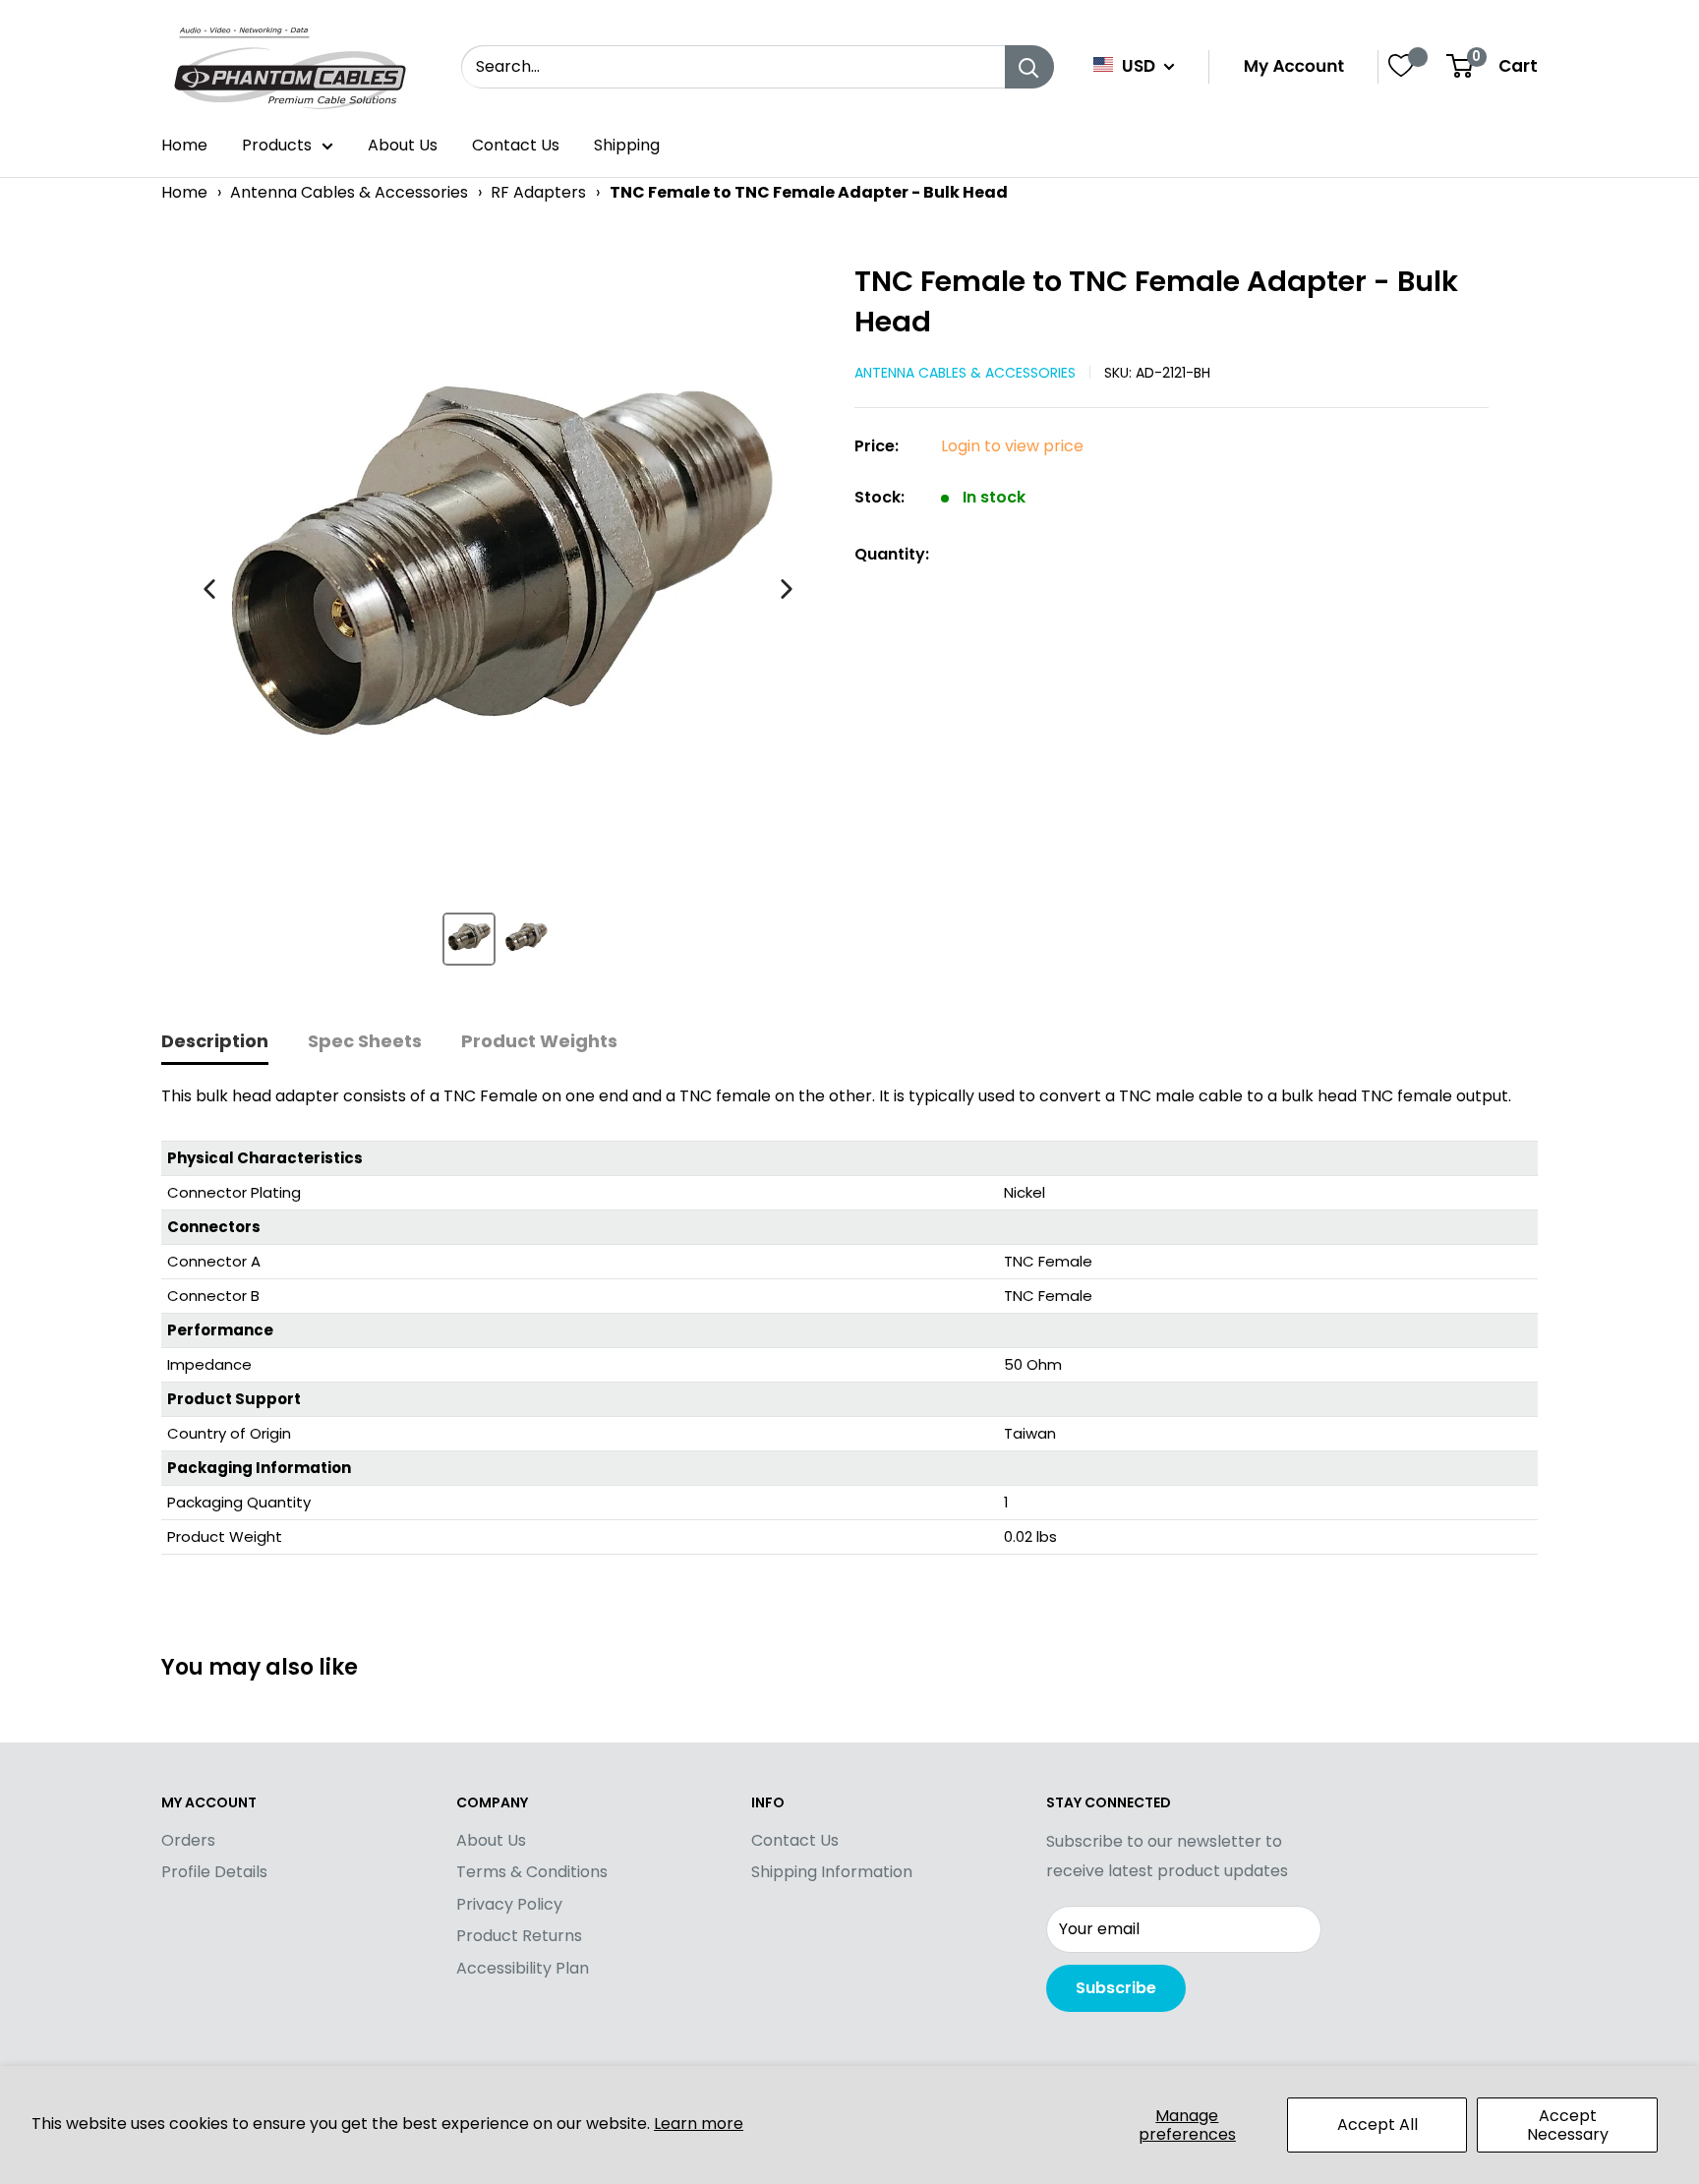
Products (277, 145)
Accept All (1377, 2125)
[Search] (1029, 67)
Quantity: (892, 554)
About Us (403, 145)
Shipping (627, 145)
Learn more (699, 2124)
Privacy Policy (509, 1904)
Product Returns (519, 1936)
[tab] (215, 1043)
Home (184, 145)
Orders (188, 1840)
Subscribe (1116, 1988)
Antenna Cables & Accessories (349, 192)
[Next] (787, 589)
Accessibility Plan (523, 1968)
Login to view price (1012, 446)
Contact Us (516, 145)
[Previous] (209, 589)
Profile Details (214, 1872)
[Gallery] (498, 622)
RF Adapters (538, 192)
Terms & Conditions (532, 1872)
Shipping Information (832, 1872)
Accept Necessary (1568, 2125)
